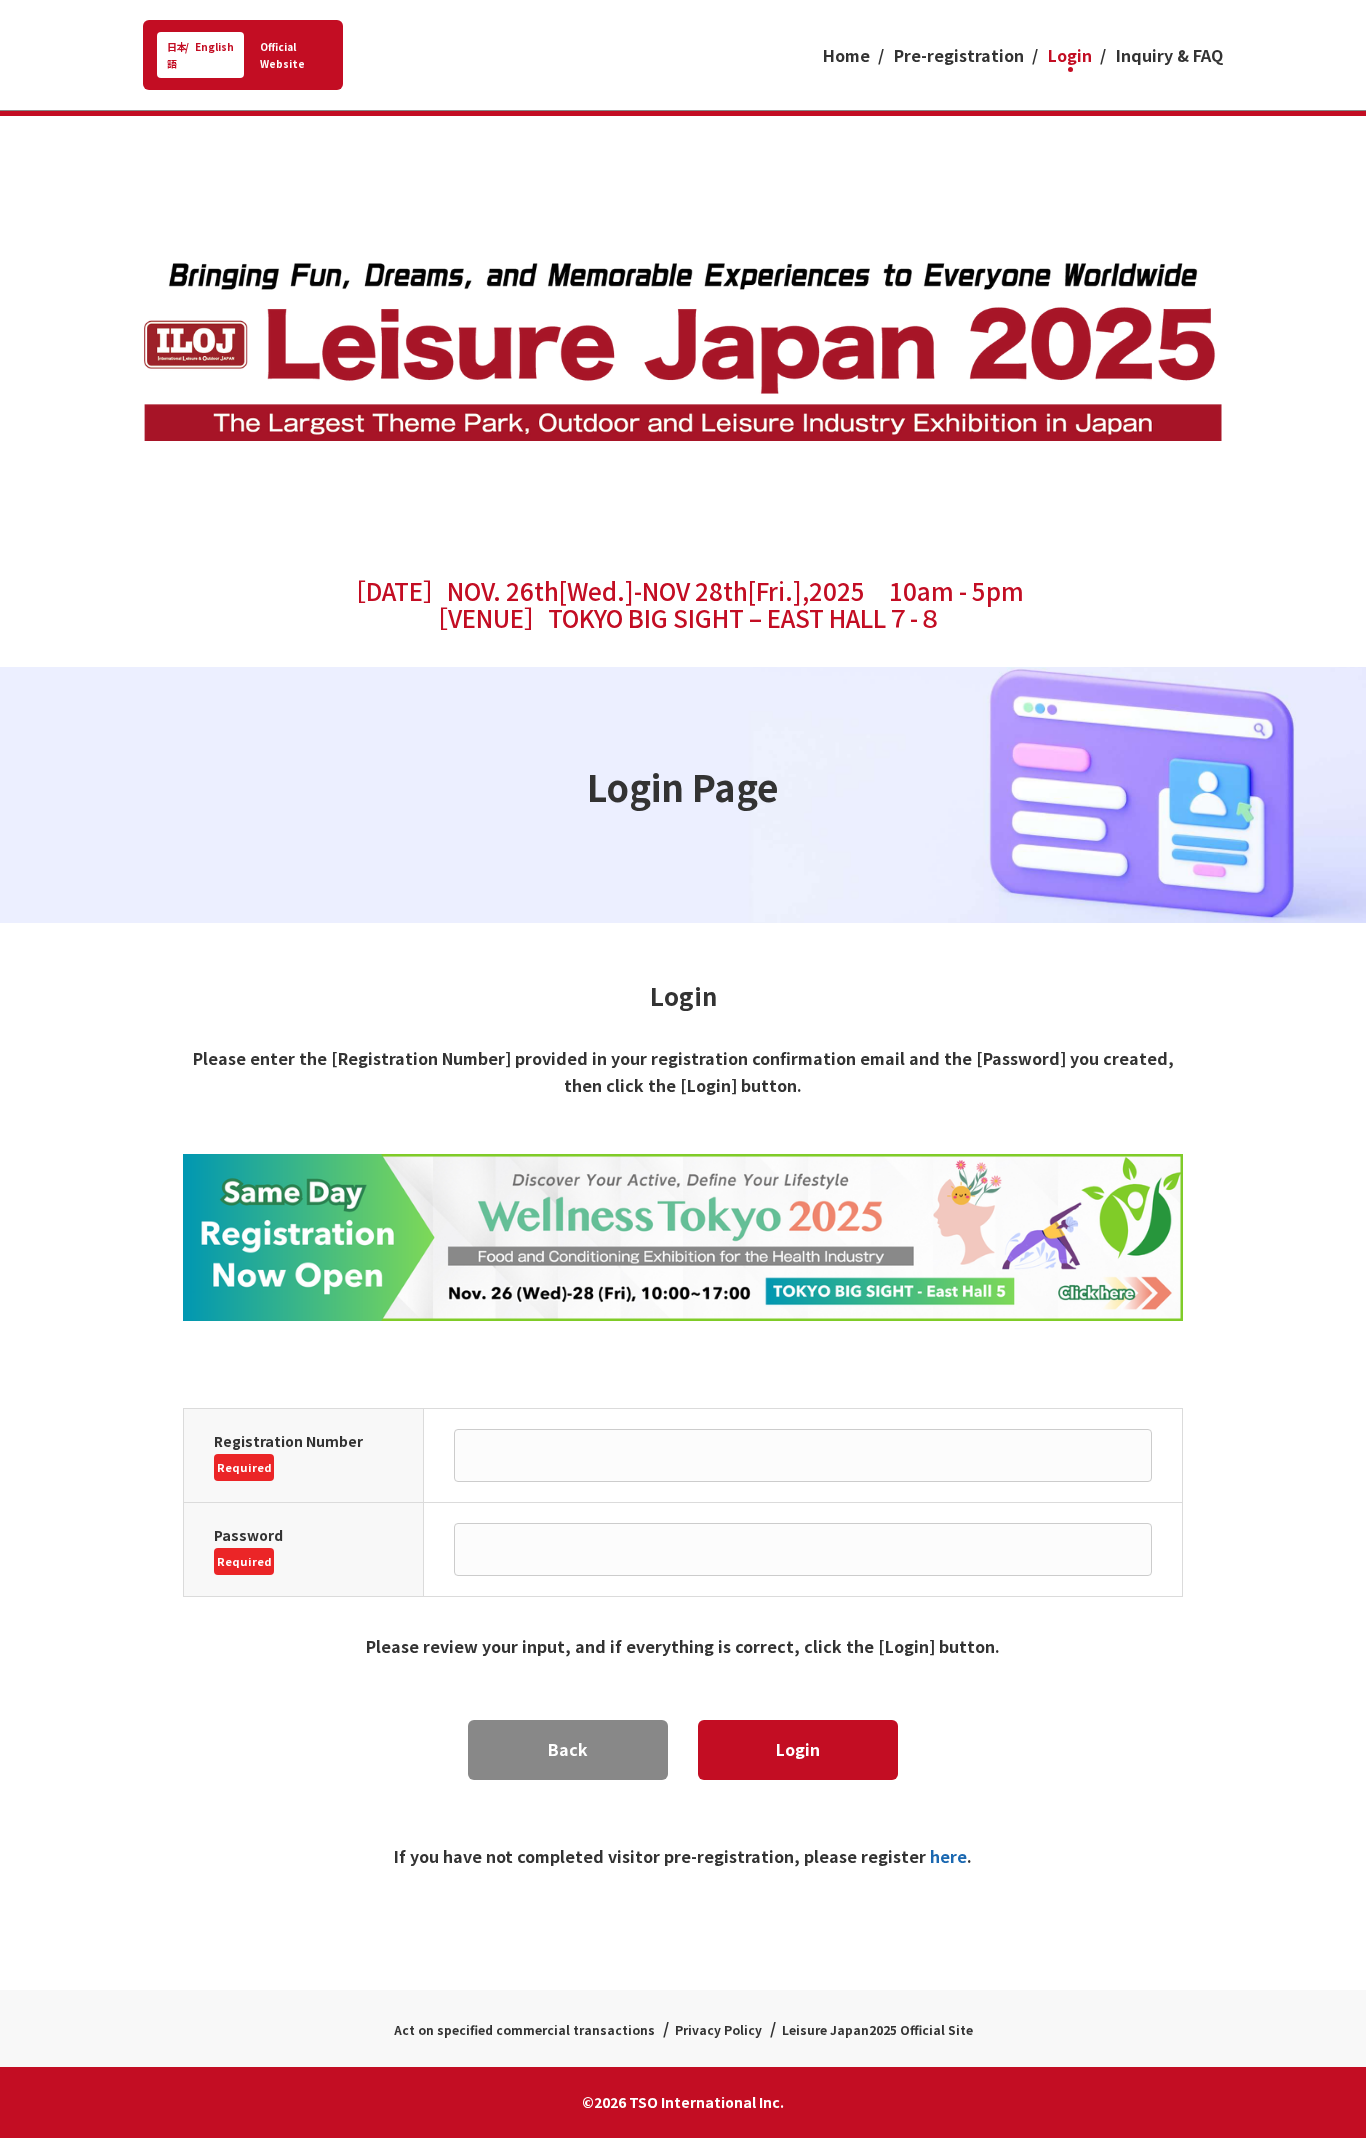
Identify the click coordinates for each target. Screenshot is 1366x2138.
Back (568, 1749)
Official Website (282, 55)
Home (846, 55)
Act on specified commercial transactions (524, 2029)
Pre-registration (959, 55)
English (214, 46)
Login (1070, 55)
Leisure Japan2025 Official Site (877, 2029)
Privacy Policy (718, 2029)
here (946, 1856)
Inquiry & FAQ (1169, 55)
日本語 (177, 55)
